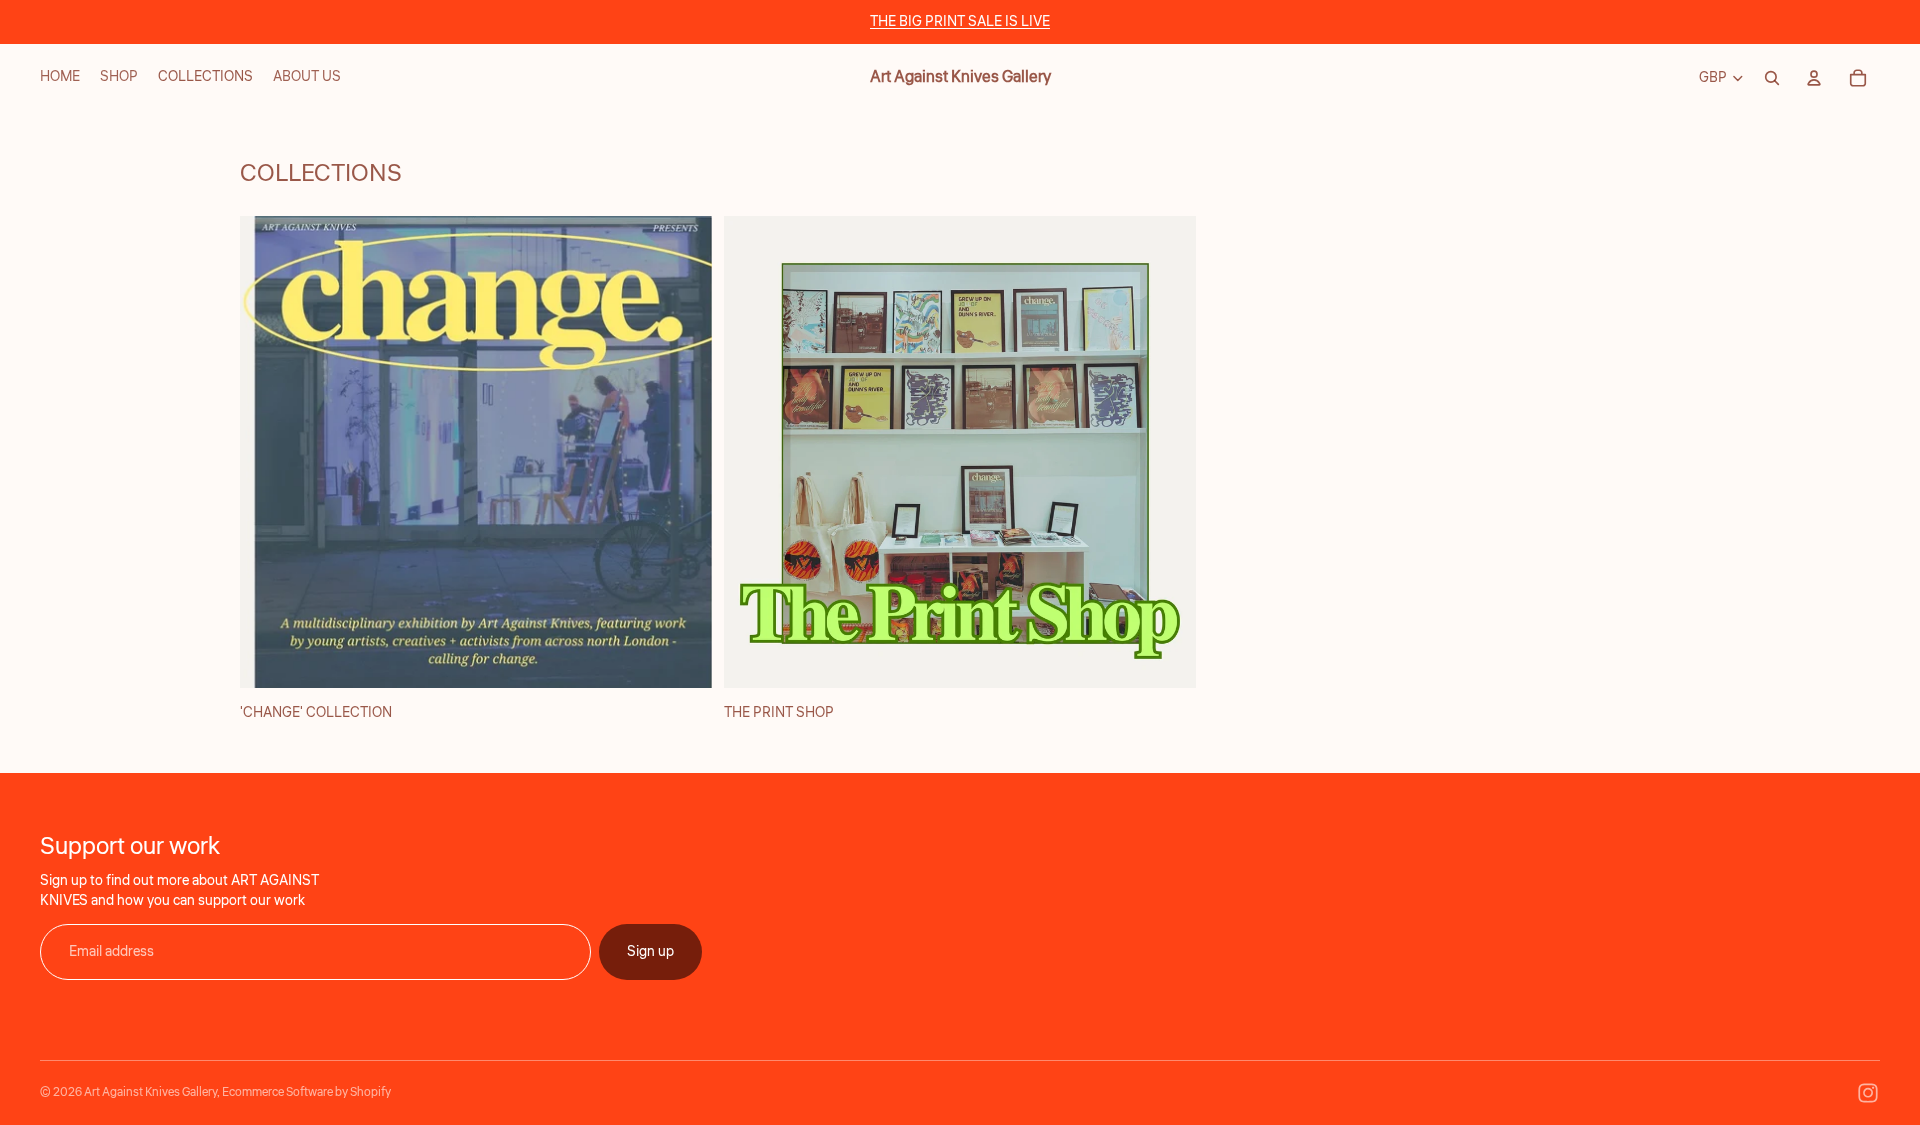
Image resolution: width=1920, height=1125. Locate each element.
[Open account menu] (1814, 78)
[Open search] (1772, 78)
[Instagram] (1868, 1093)
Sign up (650, 952)
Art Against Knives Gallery (150, 1092)
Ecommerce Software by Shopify (306, 1092)
